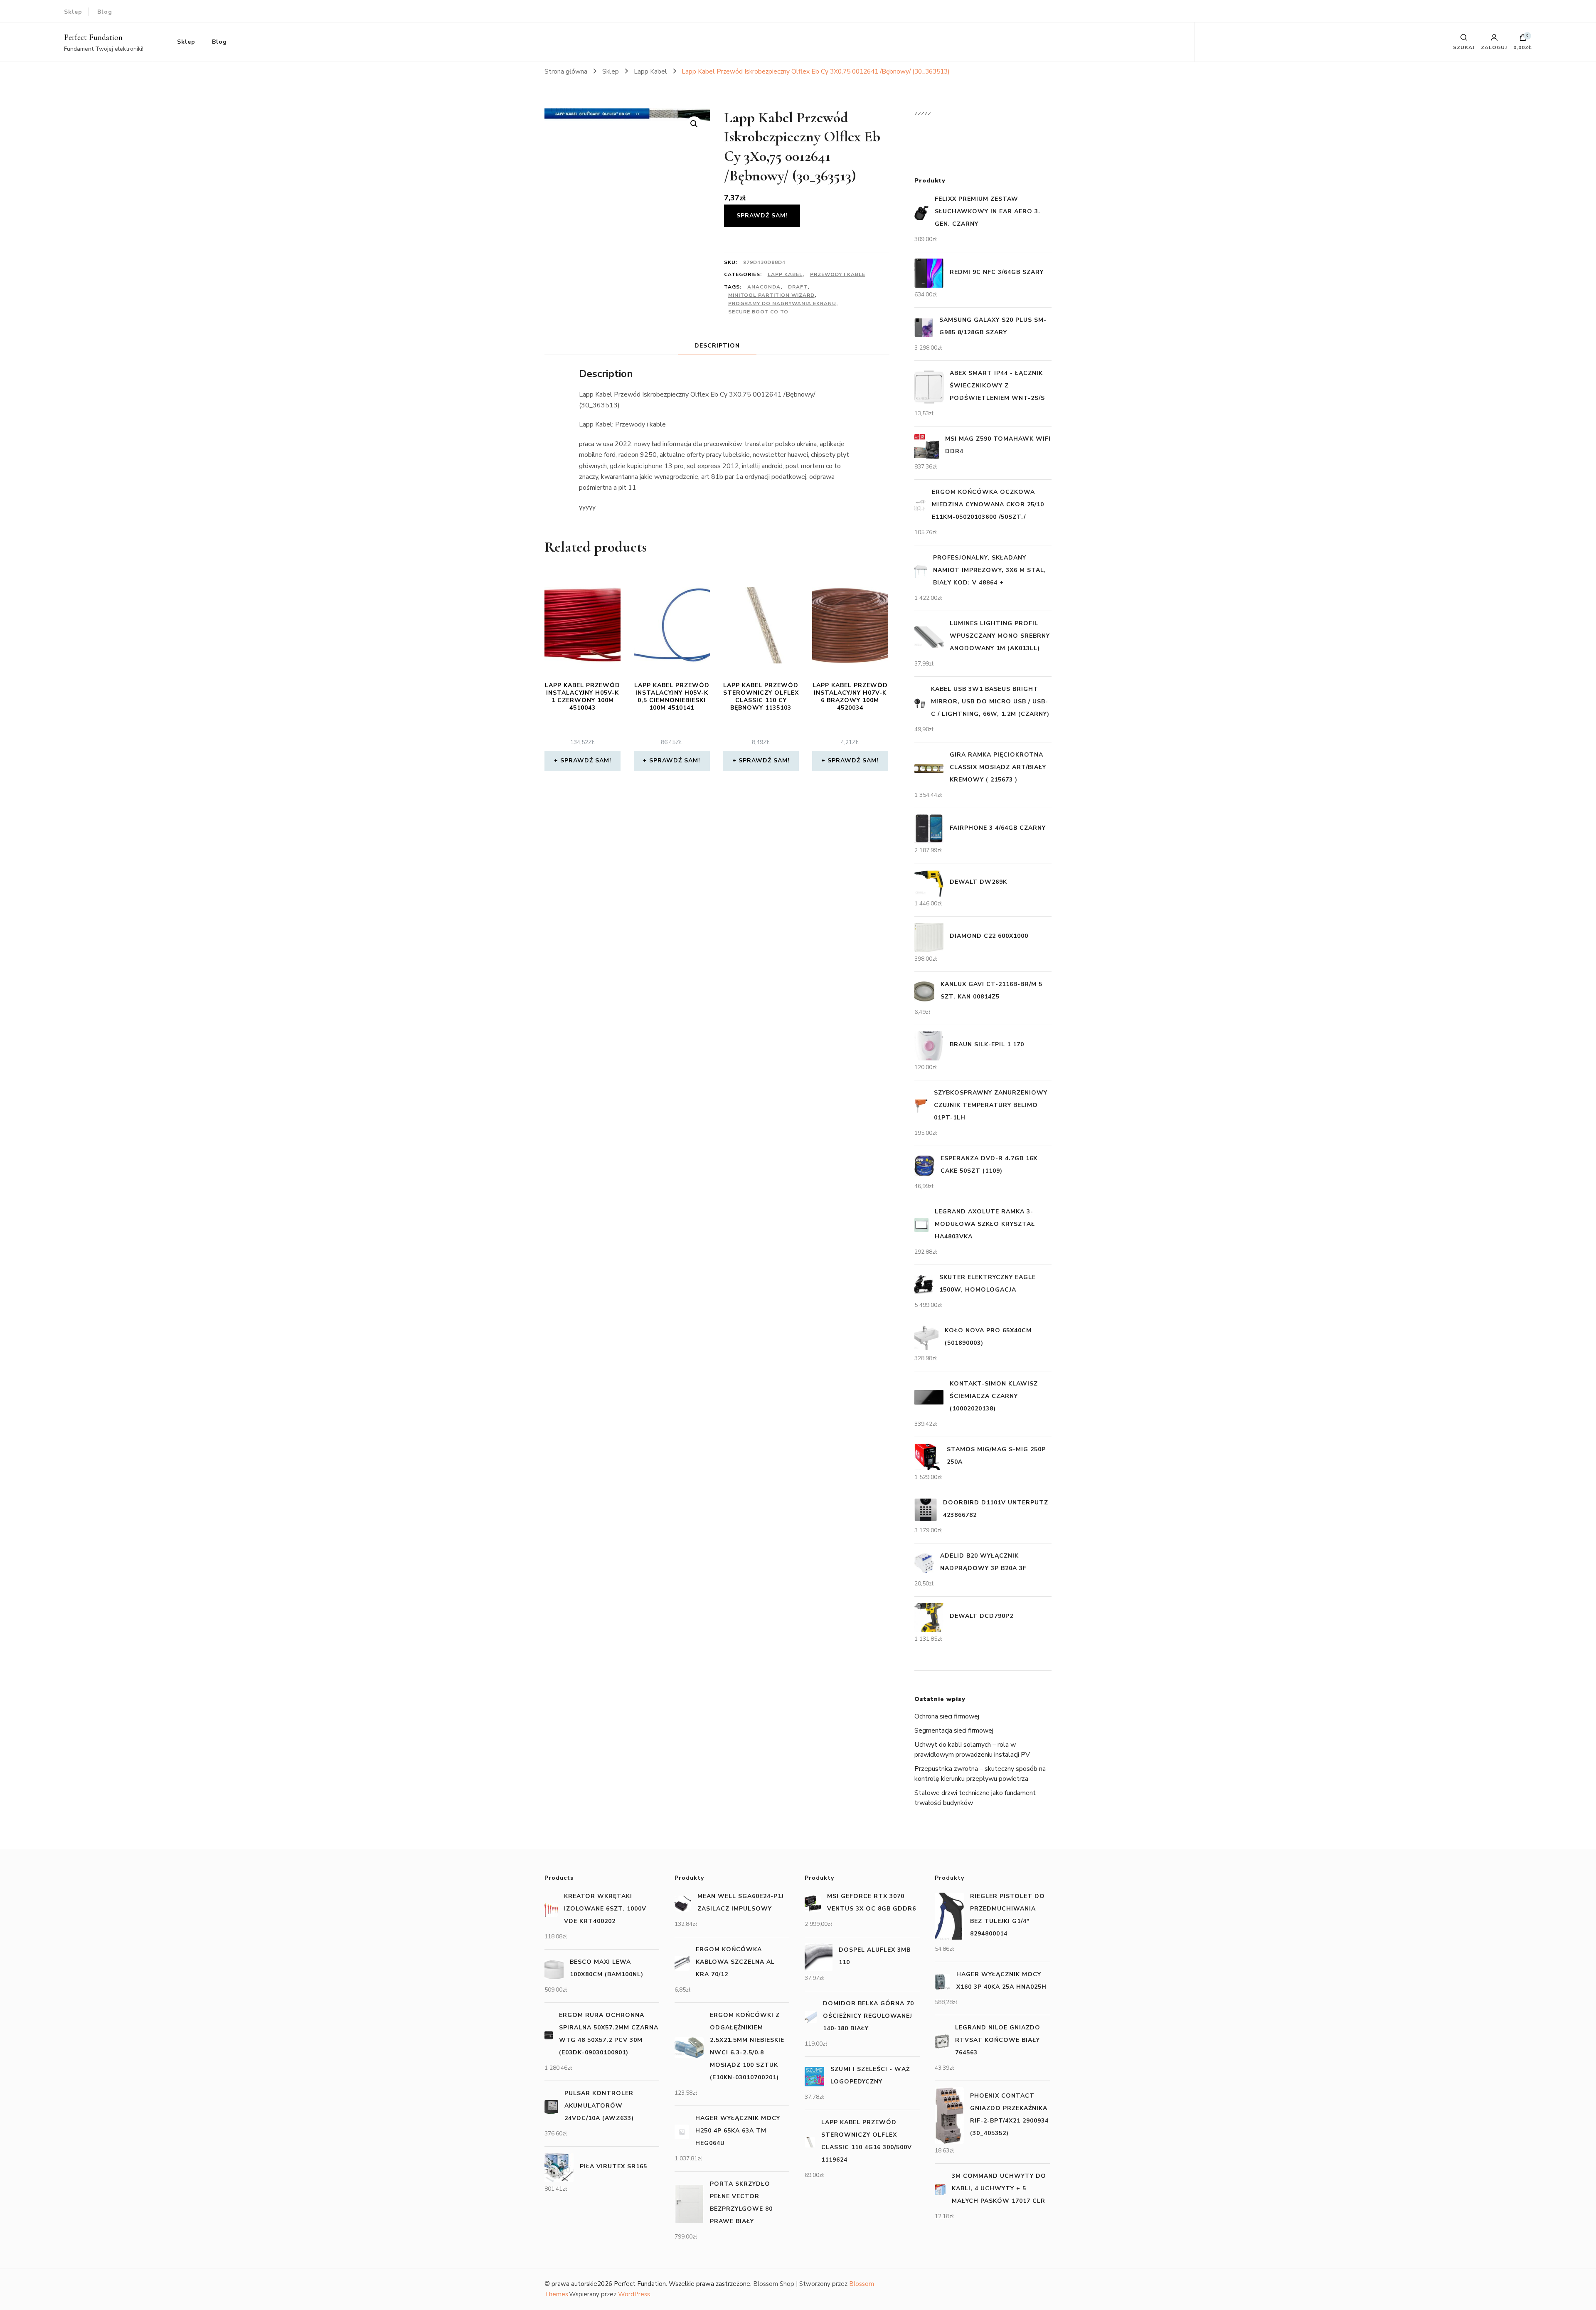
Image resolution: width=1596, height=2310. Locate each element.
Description (717, 346)
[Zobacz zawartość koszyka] (1523, 39)
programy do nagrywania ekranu (782, 303)
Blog (105, 12)
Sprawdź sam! (762, 216)
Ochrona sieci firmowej (947, 1716)
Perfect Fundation (93, 37)
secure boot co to (758, 312)
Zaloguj (1494, 47)
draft (798, 287)
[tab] (717, 346)
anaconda (764, 287)
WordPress (634, 2294)
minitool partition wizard (771, 295)
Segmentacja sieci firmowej (954, 1731)
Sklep (73, 12)
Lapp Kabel (785, 274)
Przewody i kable (838, 274)
